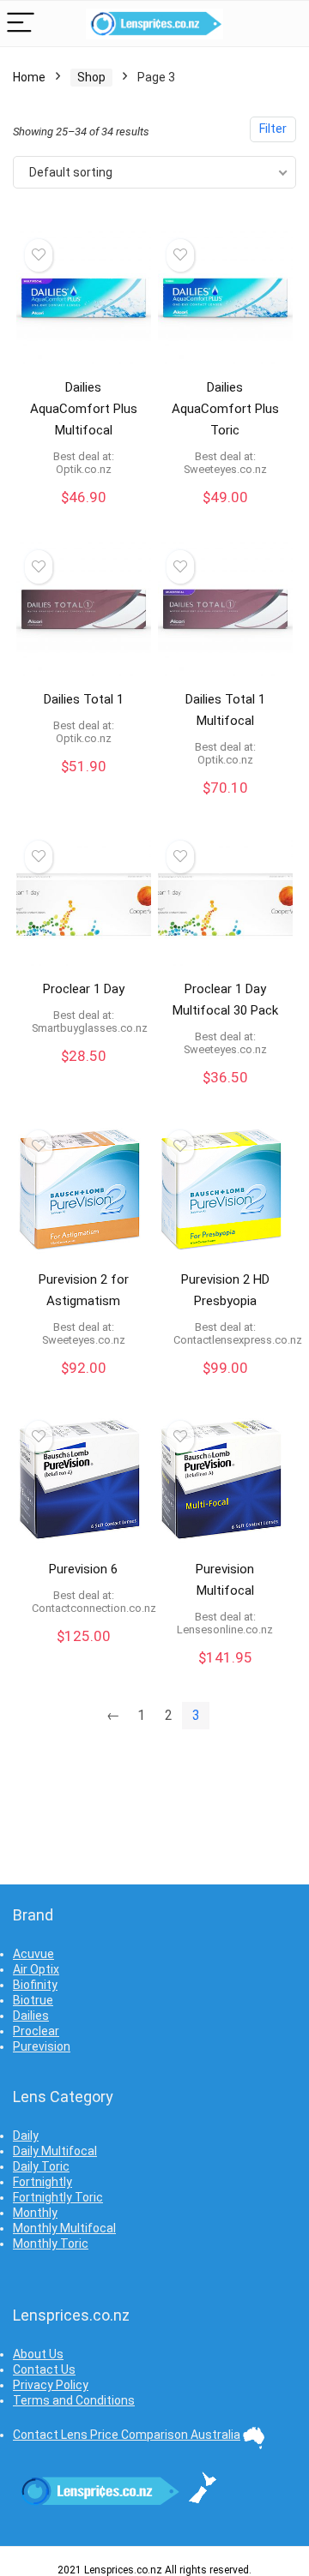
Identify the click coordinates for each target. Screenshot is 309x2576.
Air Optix (36, 1969)
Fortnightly (42, 2182)
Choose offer (83, 515)
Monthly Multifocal (64, 2228)
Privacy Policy (51, 2385)
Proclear (36, 2031)
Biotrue (33, 2000)
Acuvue (33, 1954)
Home (29, 77)
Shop (91, 77)
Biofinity (35, 1985)
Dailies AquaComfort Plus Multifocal (84, 409)
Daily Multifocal (55, 2151)
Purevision (42, 2046)
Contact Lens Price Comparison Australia (127, 2435)
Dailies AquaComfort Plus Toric (225, 409)
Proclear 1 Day (84, 989)
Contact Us (44, 2369)
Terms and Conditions (74, 2400)
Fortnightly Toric (58, 2197)
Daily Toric (41, 2166)
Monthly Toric (51, 2244)
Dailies (31, 2016)
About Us (38, 2354)
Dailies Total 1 (84, 699)
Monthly (35, 2213)
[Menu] (21, 24)
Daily (26, 2136)
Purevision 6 (83, 1569)
